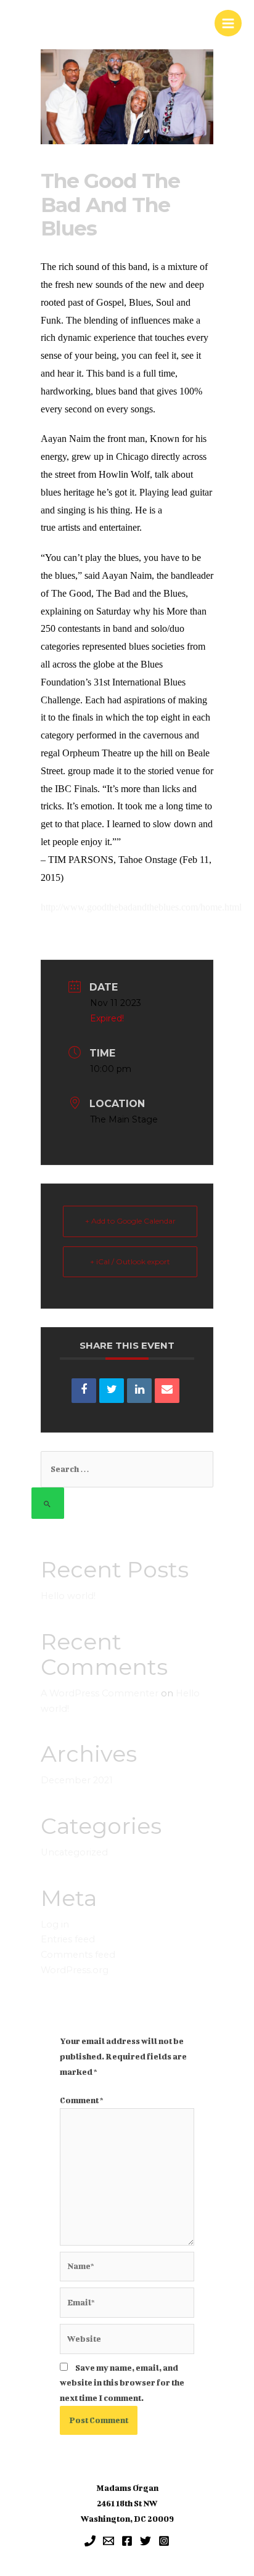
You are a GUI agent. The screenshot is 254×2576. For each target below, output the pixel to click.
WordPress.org (75, 1970)
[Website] (127, 2341)
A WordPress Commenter (100, 1693)
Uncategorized (74, 1852)
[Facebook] (127, 2541)
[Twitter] (145, 2541)
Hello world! (68, 1596)
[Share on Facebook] (84, 1391)
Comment (82, 2100)
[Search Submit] (48, 1503)
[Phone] (90, 2541)
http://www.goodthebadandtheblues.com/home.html (141, 907)
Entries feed (68, 1939)
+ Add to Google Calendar (130, 1221)
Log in (55, 1924)
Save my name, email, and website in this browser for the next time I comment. (122, 2383)
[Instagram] (164, 2541)
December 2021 (77, 1780)
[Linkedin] (139, 1391)
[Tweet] (112, 1391)
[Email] (167, 1391)
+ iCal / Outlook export (130, 1261)
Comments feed (78, 1955)
